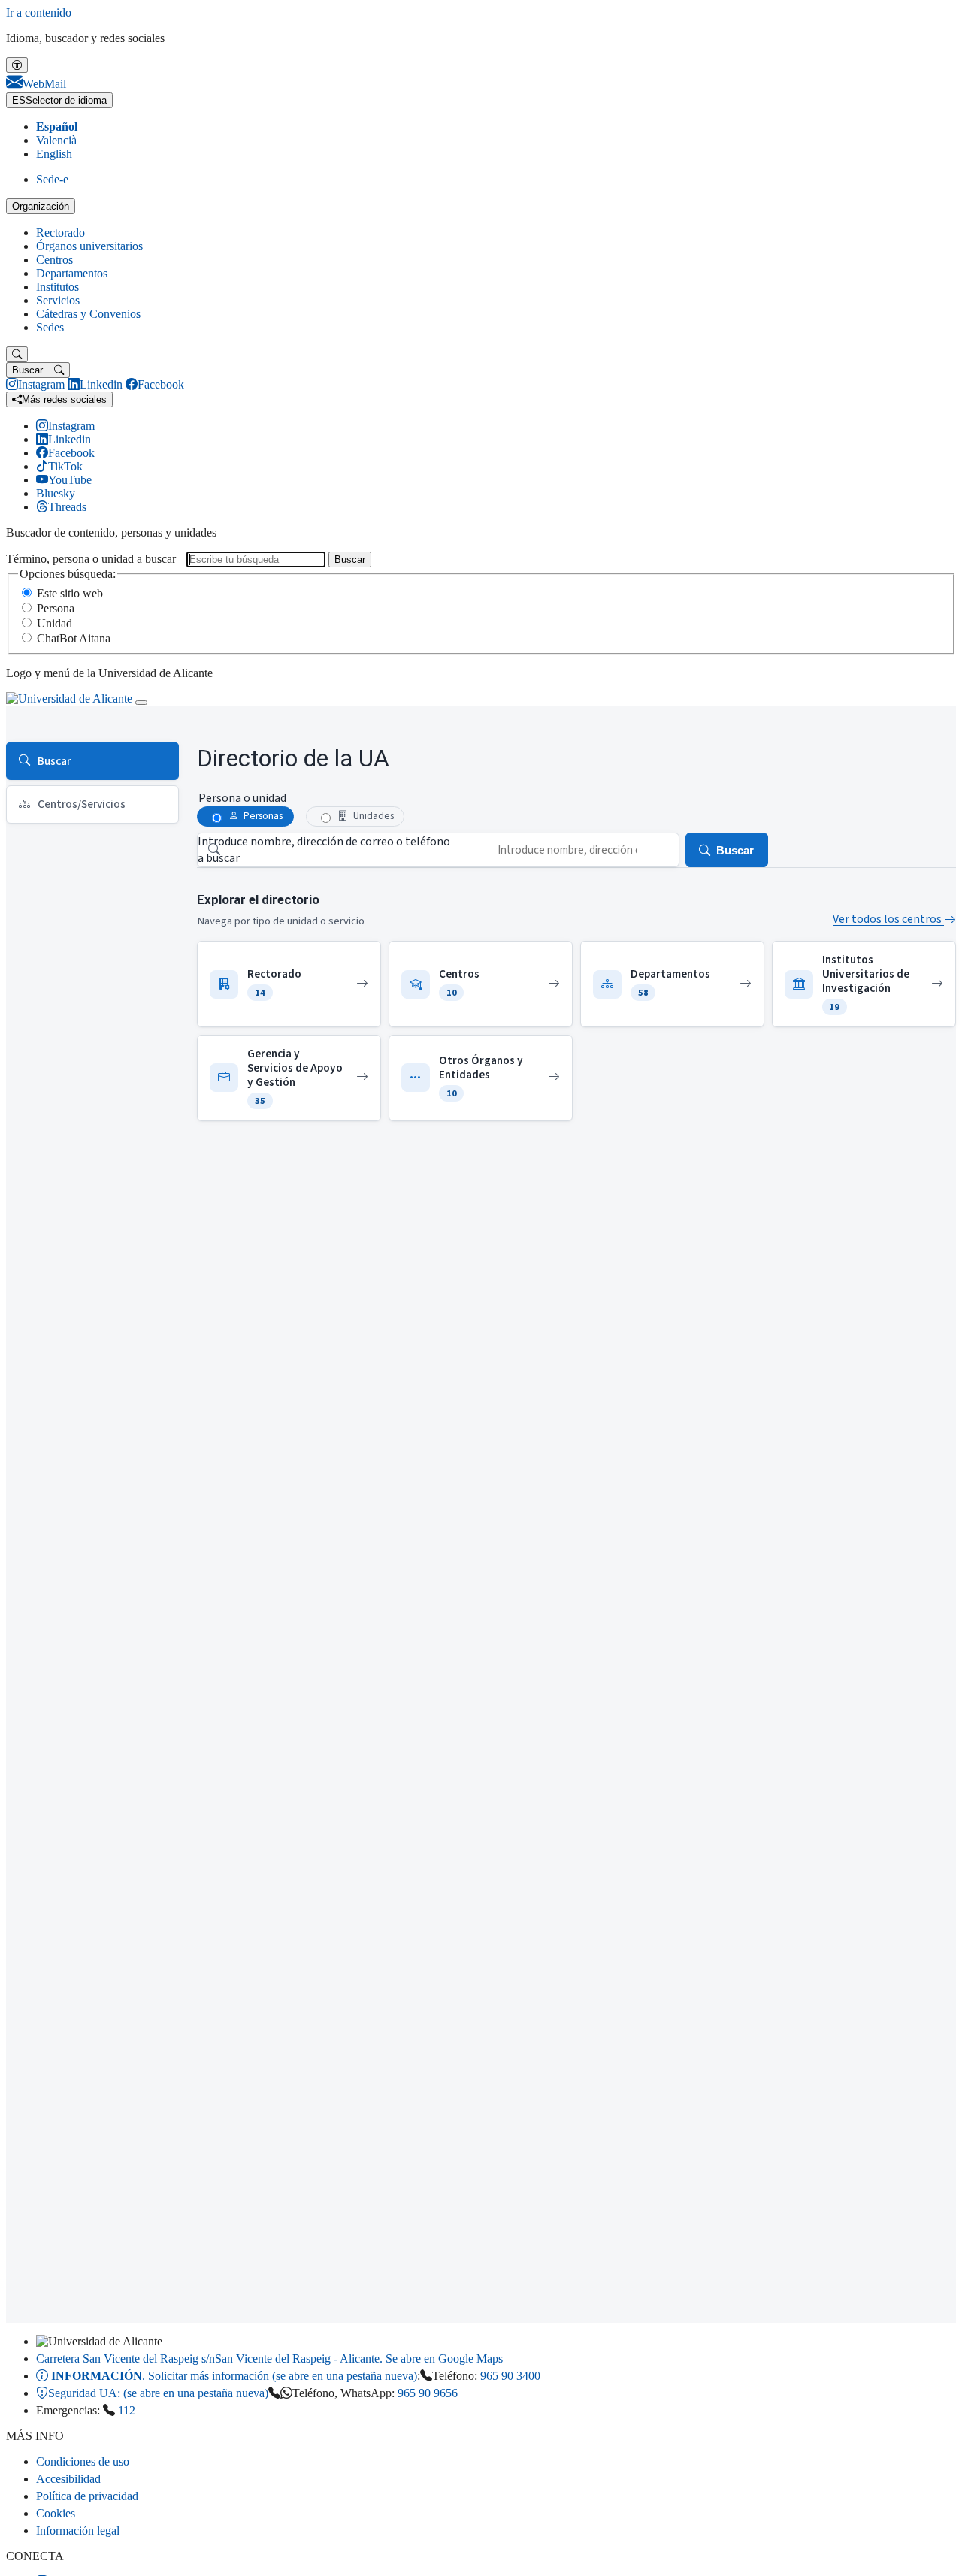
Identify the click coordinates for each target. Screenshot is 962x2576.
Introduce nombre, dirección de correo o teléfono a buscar (324, 850)
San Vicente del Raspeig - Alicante (269, 2358)
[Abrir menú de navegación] (141, 703)
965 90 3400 (510, 2376)
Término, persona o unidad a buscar (91, 559)
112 (127, 2410)
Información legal (78, 2531)
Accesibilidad (68, 2479)
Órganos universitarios (89, 246)
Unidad (54, 623)
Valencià (56, 140)
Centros (54, 260)
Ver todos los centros (888, 919)
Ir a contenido (39, 12)
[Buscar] (17, 354)
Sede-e (52, 179)
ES (59, 100)
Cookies (56, 2513)
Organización (41, 206)
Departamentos (72, 273)
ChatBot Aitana (74, 638)
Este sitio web (70, 593)
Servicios (58, 300)
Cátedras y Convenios (88, 314)
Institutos (57, 287)
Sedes (50, 327)
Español (57, 127)
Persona (56, 608)
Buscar (350, 559)
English (54, 154)
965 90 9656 (428, 2393)
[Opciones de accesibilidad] (17, 65)
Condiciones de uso (83, 2461)
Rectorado (61, 233)
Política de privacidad (87, 2496)
